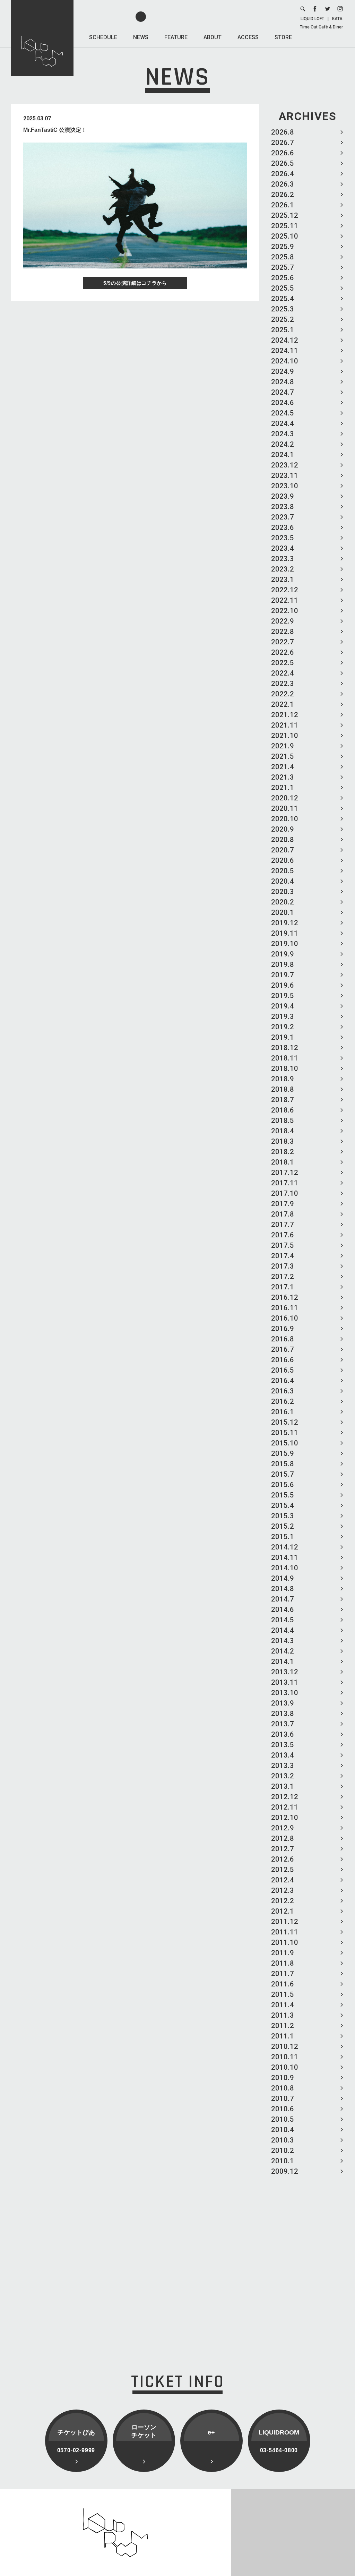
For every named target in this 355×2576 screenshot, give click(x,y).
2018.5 (283, 1120)
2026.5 (283, 163)
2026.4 (283, 174)
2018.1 (283, 1162)
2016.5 (283, 1370)
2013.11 (285, 1682)
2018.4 (283, 1131)
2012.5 (283, 1870)
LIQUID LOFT (312, 19)
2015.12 (285, 1422)
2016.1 (283, 1412)
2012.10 (285, 1818)
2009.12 (285, 2171)
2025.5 (283, 288)
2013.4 (283, 1755)
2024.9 (283, 371)
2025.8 (283, 257)
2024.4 (283, 423)
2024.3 (283, 434)
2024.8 (283, 382)
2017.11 (285, 1183)
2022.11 (285, 600)
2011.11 (285, 1932)
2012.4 (283, 1880)
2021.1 (283, 788)
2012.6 (283, 1859)
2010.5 (283, 2119)
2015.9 (283, 1453)
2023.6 (283, 527)
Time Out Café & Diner (321, 27)
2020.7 (283, 850)
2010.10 (285, 2067)
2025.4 (283, 299)
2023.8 (283, 507)
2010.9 (283, 2078)
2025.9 (283, 247)
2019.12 (285, 923)
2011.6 (283, 1984)
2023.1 (283, 579)
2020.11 (285, 808)
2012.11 (285, 1807)
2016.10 (285, 1318)
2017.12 (285, 1173)
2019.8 (283, 964)
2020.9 (283, 829)
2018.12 (285, 1048)
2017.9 (283, 1204)
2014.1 (283, 1661)
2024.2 (283, 444)
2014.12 (285, 1547)
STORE (283, 37)
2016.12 (285, 1297)
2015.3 (283, 1516)
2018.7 (283, 1100)
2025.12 (285, 215)
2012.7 (283, 1849)
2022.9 (283, 621)
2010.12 (285, 2046)
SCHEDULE (103, 37)
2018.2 (283, 1152)
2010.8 (283, 2088)
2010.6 (283, 2109)
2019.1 (283, 1037)
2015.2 (283, 1526)
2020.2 (283, 902)
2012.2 (283, 1901)
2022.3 (283, 684)
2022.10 (285, 611)
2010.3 (283, 2140)
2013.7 (283, 1724)
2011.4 (283, 2005)
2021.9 (283, 746)
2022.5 (283, 663)
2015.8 (283, 1464)
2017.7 (283, 1225)
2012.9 (283, 1828)
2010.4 (283, 2130)
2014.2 (283, 1651)
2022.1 (283, 704)
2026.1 (283, 205)
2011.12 (285, 1922)
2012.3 (283, 1890)
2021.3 (283, 777)
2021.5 (283, 756)
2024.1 (283, 455)
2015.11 (285, 1433)
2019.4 (283, 1006)
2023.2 (283, 569)
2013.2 (283, 1776)
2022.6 (283, 652)
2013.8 (283, 1714)
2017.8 (283, 1214)
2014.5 (283, 1620)
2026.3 (283, 184)
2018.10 (285, 1068)
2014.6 (283, 1609)
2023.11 (285, 475)
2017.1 (283, 1287)
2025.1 (283, 330)
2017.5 (283, 1245)
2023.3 (283, 559)
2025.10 (285, 236)
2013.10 (285, 1693)
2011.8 (283, 1963)
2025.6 (283, 278)
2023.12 (285, 465)
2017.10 (285, 1193)
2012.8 (283, 1838)
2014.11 (285, 1557)
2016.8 (283, 1339)
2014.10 (285, 1568)
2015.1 (283, 1537)
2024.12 (285, 340)
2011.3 (283, 2015)
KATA (337, 19)
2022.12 (285, 590)
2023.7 (283, 517)
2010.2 (283, 2150)
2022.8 (283, 632)
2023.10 (285, 486)
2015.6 (283, 1485)
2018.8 (283, 1089)
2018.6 (283, 1110)
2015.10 (285, 1443)
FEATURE (176, 37)
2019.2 (283, 1027)
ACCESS (248, 37)
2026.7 (283, 143)
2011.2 (283, 2026)
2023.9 (283, 496)
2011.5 (283, 1994)
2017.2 (283, 1277)
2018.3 (283, 1141)
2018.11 (285, 1058)
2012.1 (283, 1911)
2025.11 (285, 226)
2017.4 (283, 1256)
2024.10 (285, 361)
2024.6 (283, 403)
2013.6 (283, 1734)
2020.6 (283, 860)
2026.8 (283, 132)
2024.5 (283, 413)
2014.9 (283, 1578)
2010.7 (283, 2098)
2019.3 (283, 1016)
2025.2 (283, 319)
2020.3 (283, 892)
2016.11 (285, 1308)
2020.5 (283, 871)
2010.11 (285, 2057)
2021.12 (285, 715)
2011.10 (285, 1942)
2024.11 (285, 351)
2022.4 (283, 673)
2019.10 (285, 944)
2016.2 (283, 1401)
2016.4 (283, 1381)
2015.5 (283, 1495)
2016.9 (283, 1329)
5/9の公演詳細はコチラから (135, 283)
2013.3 (283, 1766)
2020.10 (285, 819)
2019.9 (283, 954)
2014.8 (283, 1589)
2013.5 (283, 1745)
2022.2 (283, 694)
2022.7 (283, 642)
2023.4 (283, 548)
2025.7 (283, 267)
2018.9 (283, 1079)
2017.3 (283, 1266)
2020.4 (283, 881)
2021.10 (285, 736)
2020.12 (285, 798)
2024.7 (283, 392)
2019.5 (283, 996)
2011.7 (283, 1974)
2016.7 (283, 1349)
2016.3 (283, 1391)
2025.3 (283, 309)
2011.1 (283, 2036)
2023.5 (283, 538)
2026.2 (283, 195)
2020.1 (283, 912)
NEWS (141, 37)
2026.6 (283, 153)
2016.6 (283, 1360)
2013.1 (283, 1786)
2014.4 (283, 1630)
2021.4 (283, 767)
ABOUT (213, 37)
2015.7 (283, 1474)
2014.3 (283, 1641)
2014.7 (283, 1599)
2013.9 (283, 1703)
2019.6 (283, 985)
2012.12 (285, 1797)
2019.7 (283, 975)
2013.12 (285, 1672)
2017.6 (283, 1235)
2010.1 (283, 2161)
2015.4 (283, 1505)
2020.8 (283, 840)
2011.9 (283, 1953)
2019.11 (285, 933)
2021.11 (285, 725)
